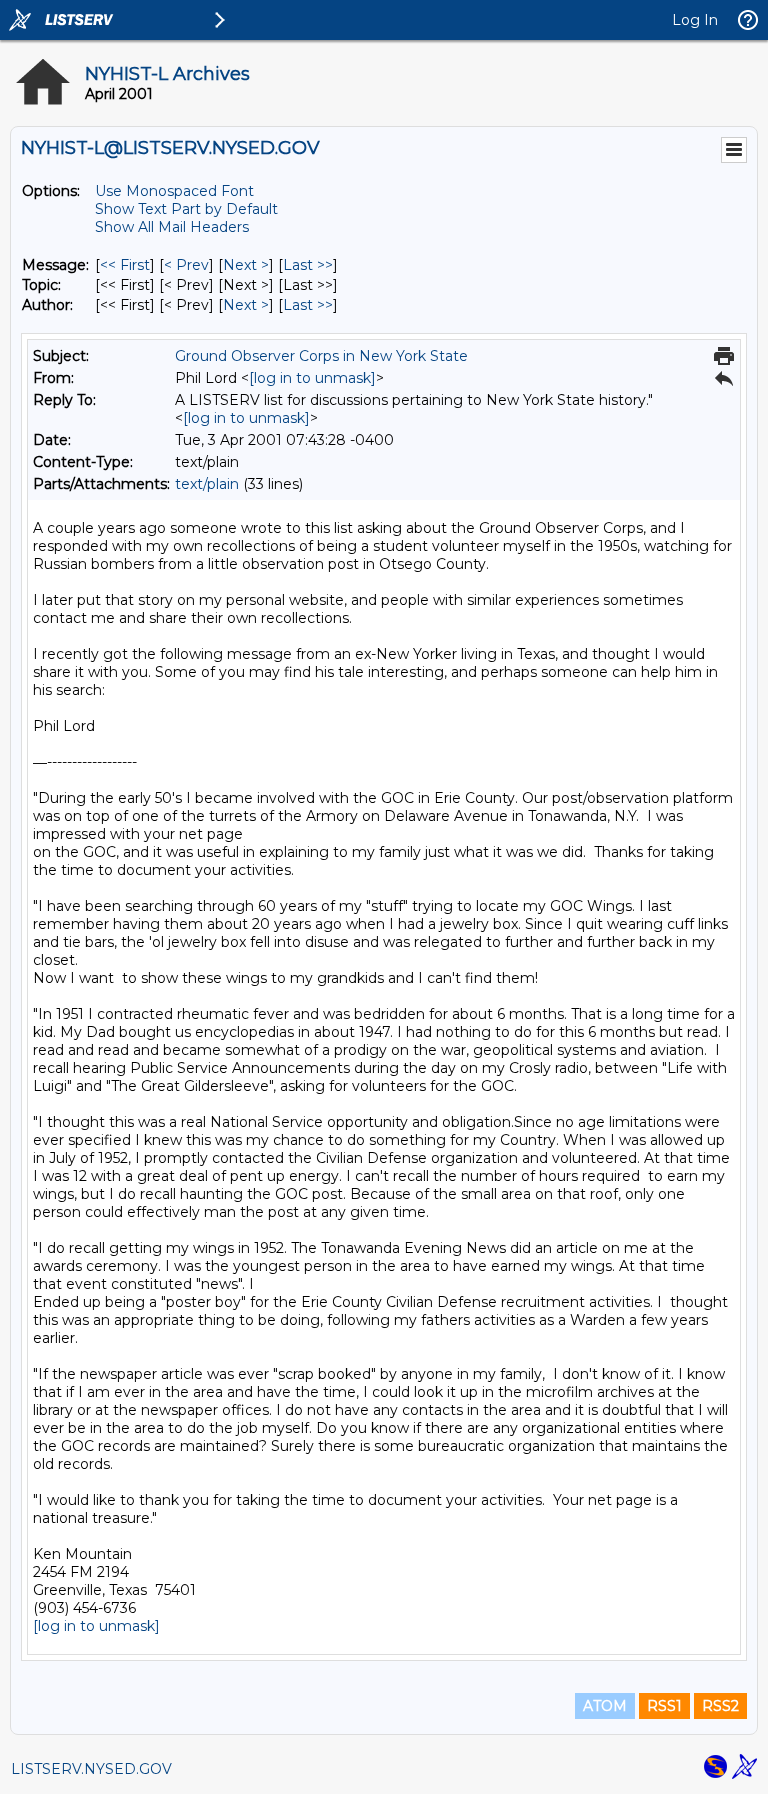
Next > (246, 265)
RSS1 (664, 1706)
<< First (125, 265)
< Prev (186, 265)
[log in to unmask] (312, 378)
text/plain (207, 484)
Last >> (308, 265)
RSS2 (720, 1706)
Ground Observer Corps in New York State (321, 356)
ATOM (605, 1706)
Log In (695, 20)
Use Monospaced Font (174, 191)
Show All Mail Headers (172, 227)
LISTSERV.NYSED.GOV (91, 1769)
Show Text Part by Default (186, 209)
